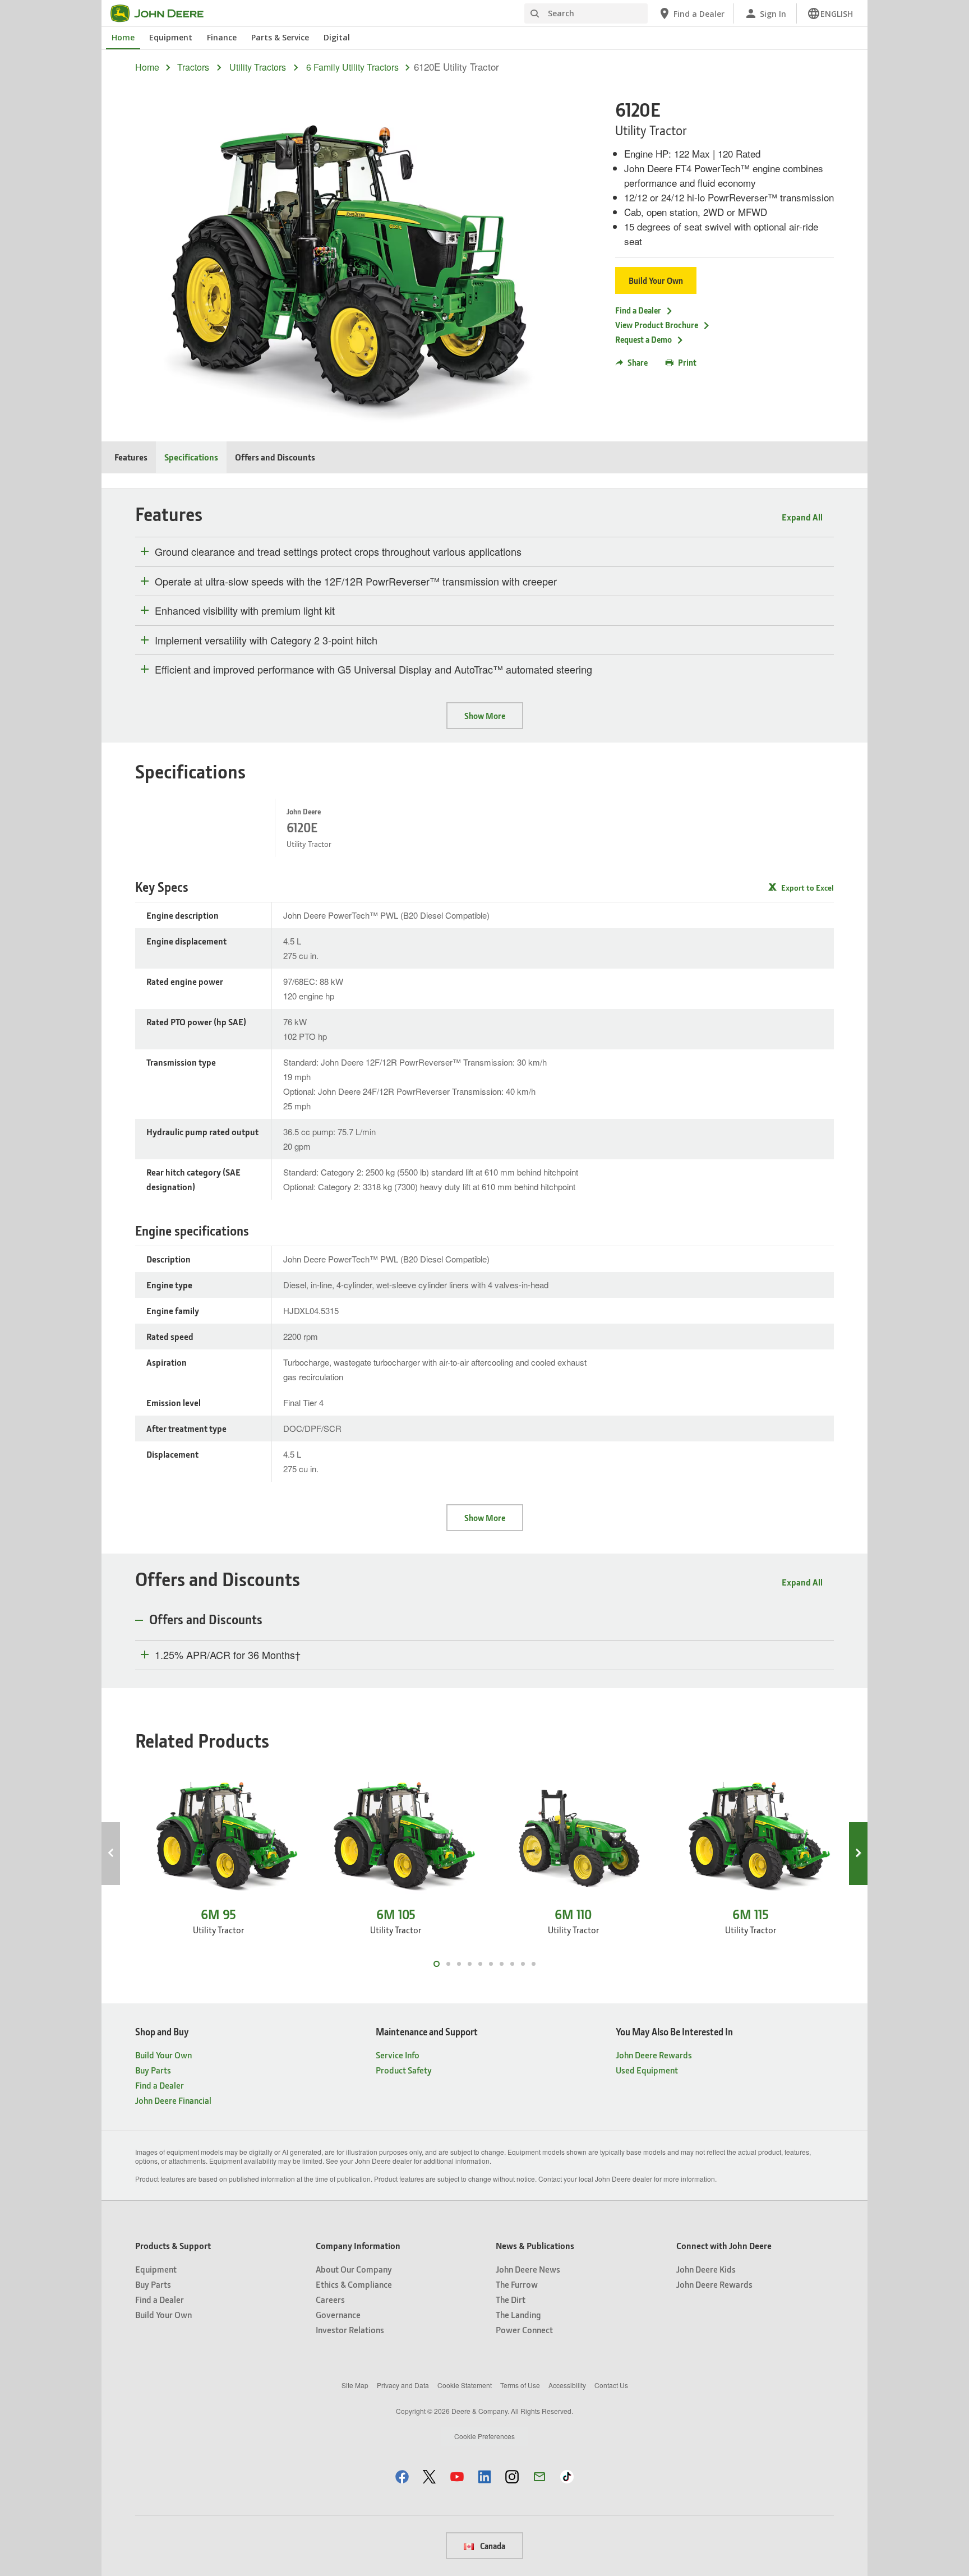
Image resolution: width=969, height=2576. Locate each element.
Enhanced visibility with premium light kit (245, 611)
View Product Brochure (657, 325)
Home (123, 37)
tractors (193, 67)
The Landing (518, 2314)
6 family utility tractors (352, 67)
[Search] (534, 14)
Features (131, 457)
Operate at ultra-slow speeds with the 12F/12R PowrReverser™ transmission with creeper (356, 582)
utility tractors (258, 67)
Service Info (398, 2055)
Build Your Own (656, 280)
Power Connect (524, 2330)
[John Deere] (164, 13)
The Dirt (511, 2299)
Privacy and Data (403, 2385)
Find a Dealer (638, 310)
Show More (485, 716)
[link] (830, 13)
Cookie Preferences (484, 2436)
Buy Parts (153, 2070)
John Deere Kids (706, 2269)
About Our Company (354, 2269)
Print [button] (687, 362)
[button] (402, 2476)
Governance (338, 2314)
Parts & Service (280, 37)
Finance (222, 37)
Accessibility (567, 2385)
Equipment (171, 37)
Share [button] (638, 362)
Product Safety (404, 2070)
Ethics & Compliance (354, 2284)
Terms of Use (520, 2385)
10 (534, 1964)
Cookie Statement (465, 2385)
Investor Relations (350, 2330)
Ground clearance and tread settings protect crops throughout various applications (338, 552)
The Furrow (517, 2284)
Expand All (802, 517)
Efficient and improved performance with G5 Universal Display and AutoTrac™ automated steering (373, 670)
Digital (337, 37)
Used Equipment (647, 2070)
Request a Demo (643, 339)
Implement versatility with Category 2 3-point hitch (266, 640)
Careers (330, 2299)
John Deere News (528, 2269)
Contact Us (611, 2385)
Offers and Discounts (275, 457)
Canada (492, 2546)
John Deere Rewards (654, 2055)
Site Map (355, 2385)
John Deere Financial (173, 2100)
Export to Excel (807, 888)
